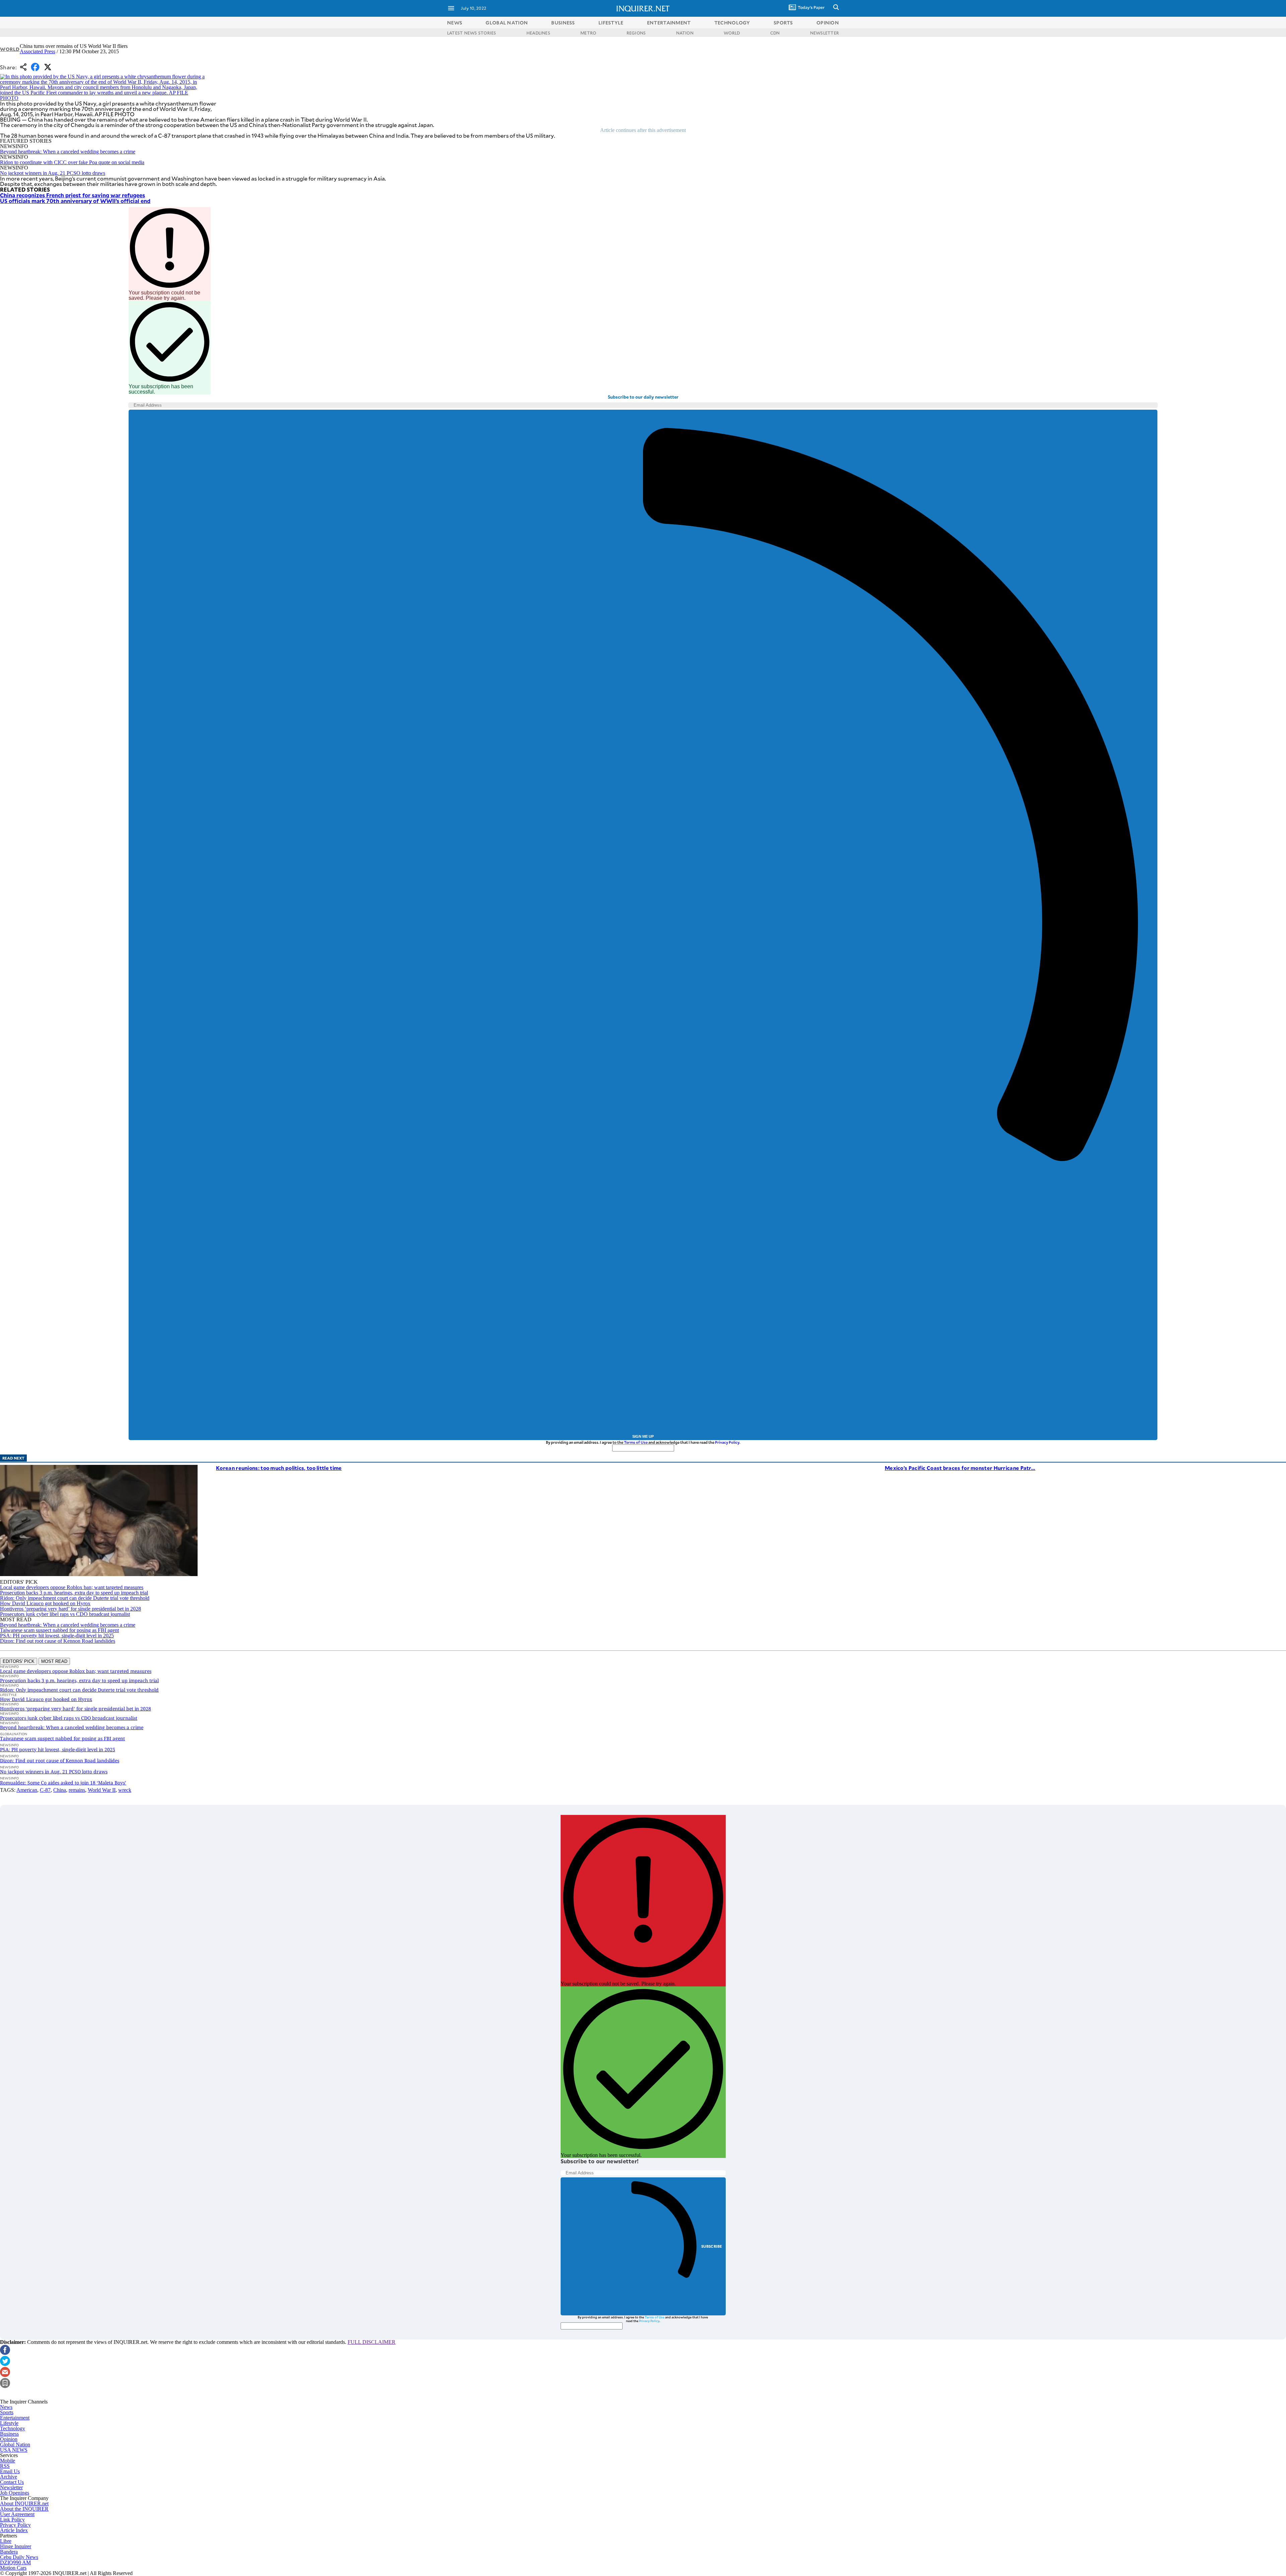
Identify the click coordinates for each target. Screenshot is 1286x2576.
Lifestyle (9, 2423)
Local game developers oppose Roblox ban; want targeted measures (72, 1587)
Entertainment (15, 2418)
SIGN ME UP (643, 1436)
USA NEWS (14, 2450)
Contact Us (12, 2482)
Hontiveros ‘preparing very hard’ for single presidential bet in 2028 (70, 1609)
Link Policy (12, 2520)
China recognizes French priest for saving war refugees (73, 195)
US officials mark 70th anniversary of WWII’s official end (75, 201)
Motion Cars (13, 2568)
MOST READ (54, 1661)
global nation (507, 23)
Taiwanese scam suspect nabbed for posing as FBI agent (59, 1630)
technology (732, 23)
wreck (125, 1790)
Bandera (9, 2552)
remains (77, 1790)
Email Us (10, 2471)
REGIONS (636, 33)
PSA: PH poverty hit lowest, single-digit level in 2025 (57, 1636)
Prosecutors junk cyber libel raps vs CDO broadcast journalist (65, 1614)
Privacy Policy (727, 1442)
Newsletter (11, 2487)
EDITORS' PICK (19, 1661)
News (455, 23)
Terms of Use (636, 1442)
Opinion (9, 2439)
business (563, 23)
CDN (775, 33)
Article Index (14, 2530)
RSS (5, 2466)
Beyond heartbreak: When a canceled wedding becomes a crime (68, 152)
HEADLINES (538, 33)
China (60, 1790)
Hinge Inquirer (16, 2546)
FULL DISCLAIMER (372, 2342)
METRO (588, 33)
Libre (6, 2541)
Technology (13, 2428)
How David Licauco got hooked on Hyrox (45, 1603)
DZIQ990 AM (15, 2562)
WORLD (732, 33)
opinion (828, 23)
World (10, 49)
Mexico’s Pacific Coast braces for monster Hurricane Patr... (960, 1468)
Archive (9, 2477)
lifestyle (611, 23)
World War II (102, 1790)
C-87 (45, 1790)
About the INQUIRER (24, 2509)
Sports (7, 2412)
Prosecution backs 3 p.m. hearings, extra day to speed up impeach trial (74, 1593)
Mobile (8, 2461)
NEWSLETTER (825, 33)
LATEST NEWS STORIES (472, 33)
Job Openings (15, 2493)
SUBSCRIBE (712, 2246)
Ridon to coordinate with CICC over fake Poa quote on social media (72, 162)
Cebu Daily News (19, 2557)
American (27, 1790)
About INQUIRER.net (24, 2503)
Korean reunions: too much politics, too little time (279, 1468)
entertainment (669, 23)
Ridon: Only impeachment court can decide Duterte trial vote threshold (75, 1598)
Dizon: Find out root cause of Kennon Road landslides (58, 1641)
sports (783, 23)
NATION (685, 33)
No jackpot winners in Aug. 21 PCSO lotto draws (53, 173)
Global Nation (15, 2445)
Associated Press (38, 51)
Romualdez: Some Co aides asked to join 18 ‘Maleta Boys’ (63, 1783)
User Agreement (17, 2514)
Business (9, 2434)
